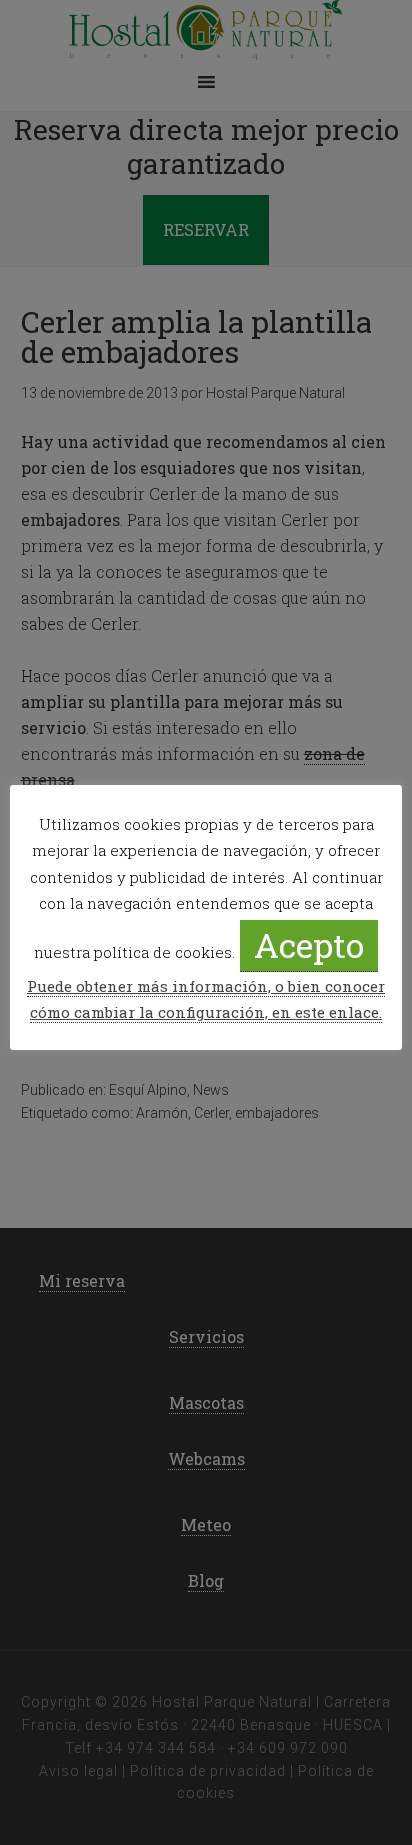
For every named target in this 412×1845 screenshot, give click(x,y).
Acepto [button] (309, 944)
